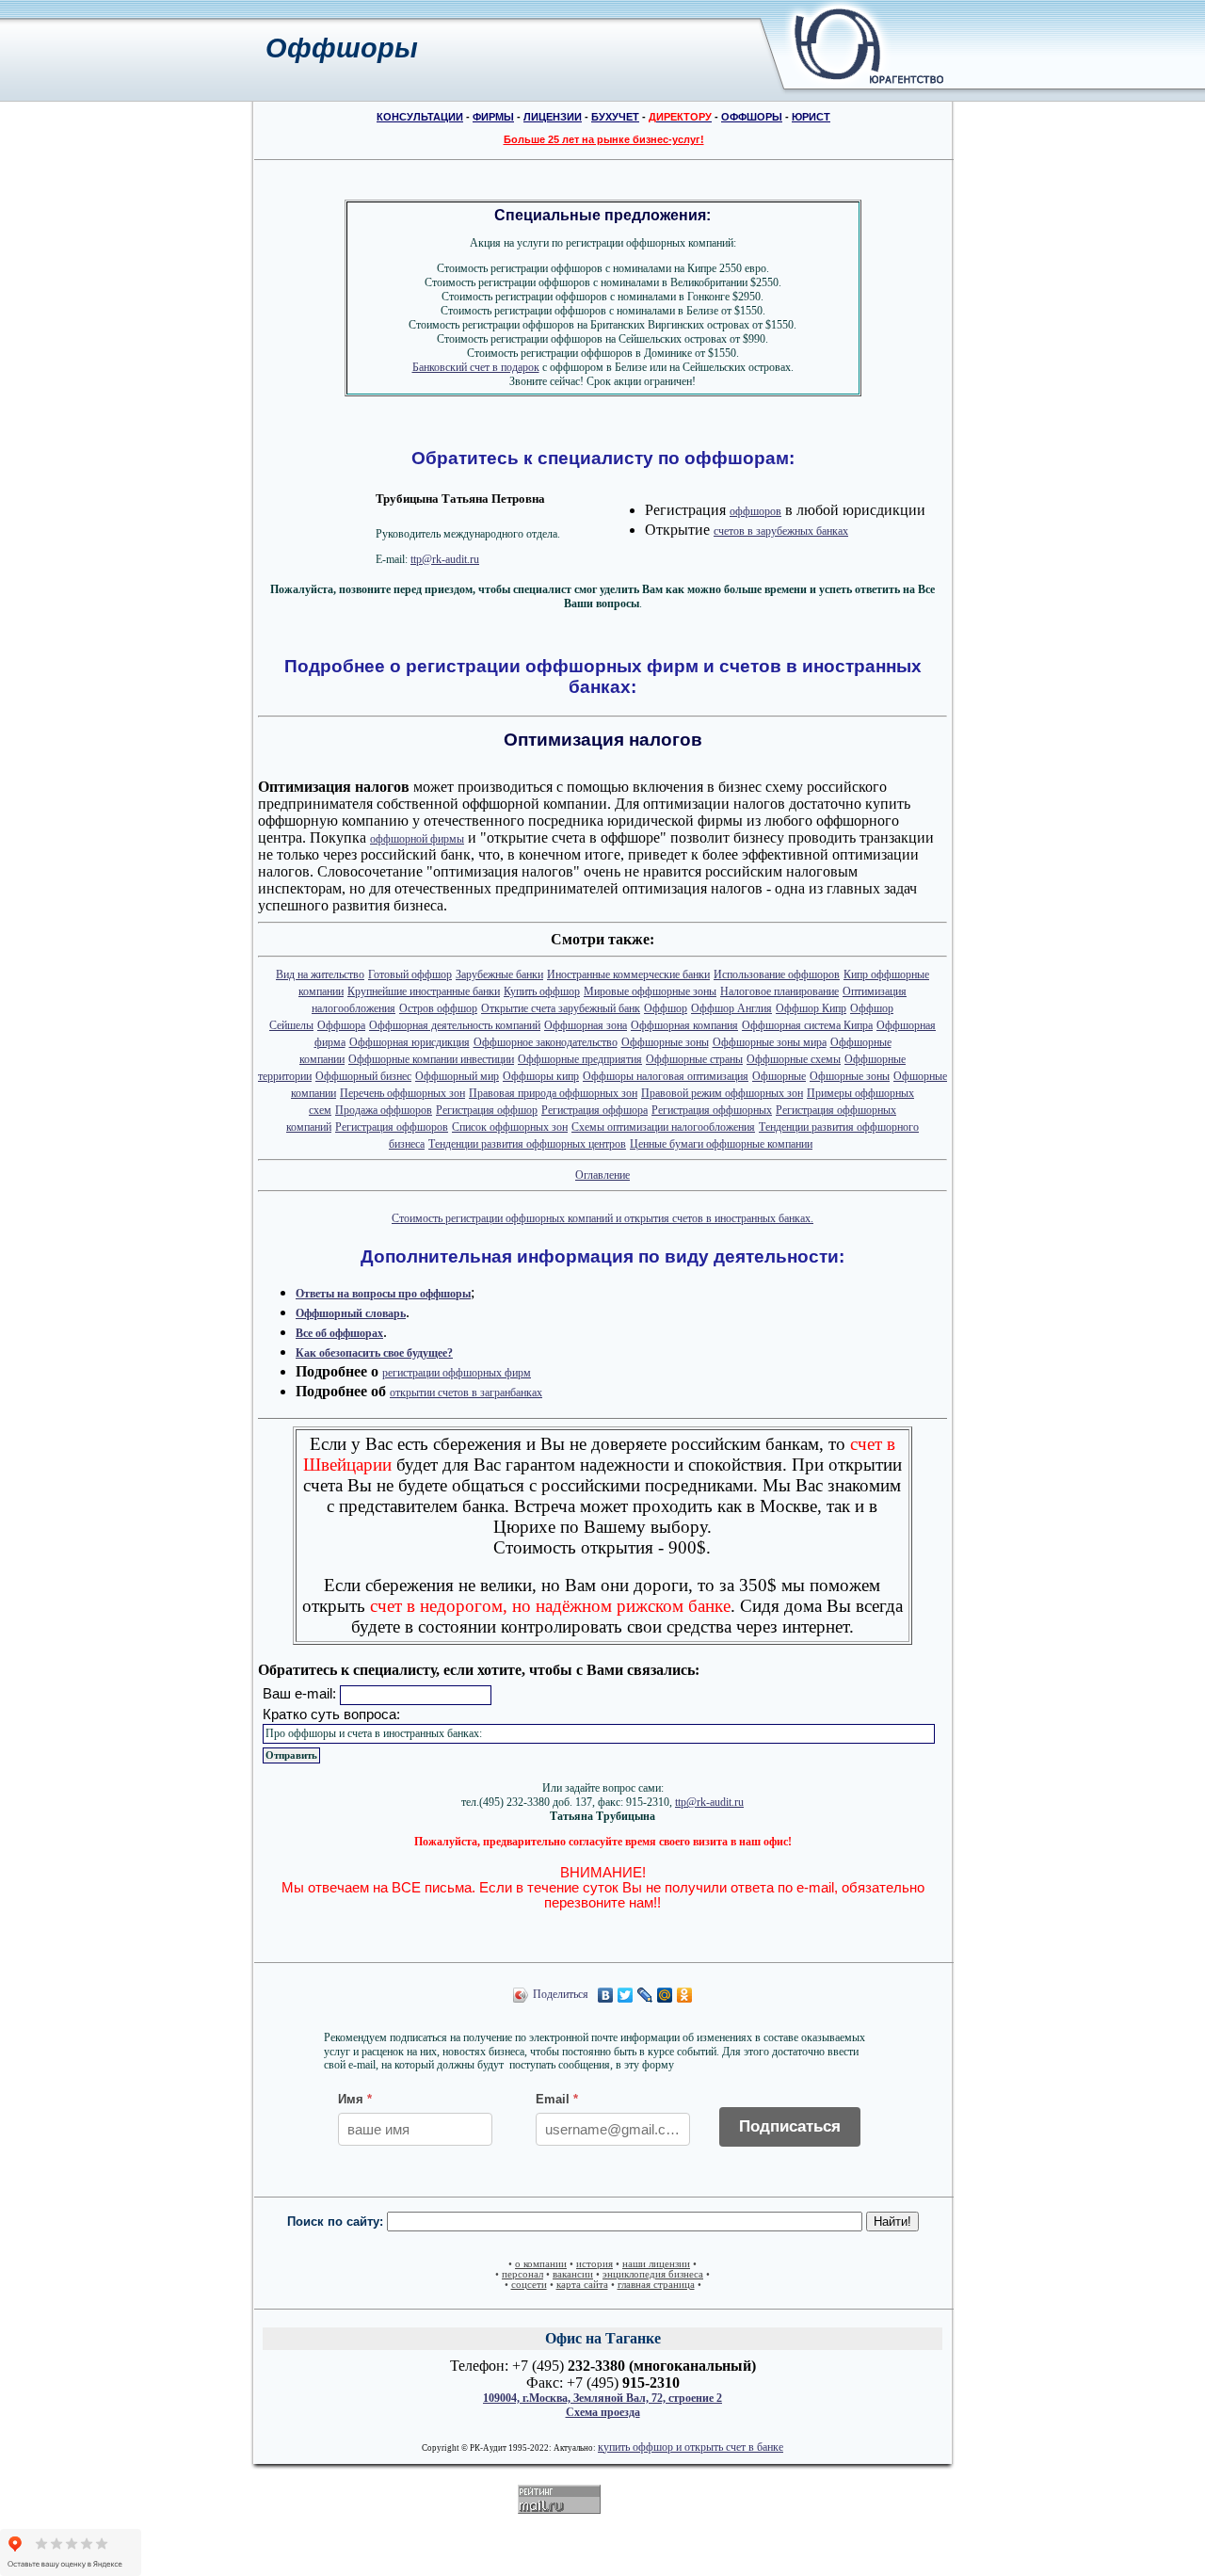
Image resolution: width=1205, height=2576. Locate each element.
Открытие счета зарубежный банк (561, 1008)
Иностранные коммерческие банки (628, 974)
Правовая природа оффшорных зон (553, 1093)
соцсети (529, 2285)
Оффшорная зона (586, 1025)
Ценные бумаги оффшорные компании (721, 1144)
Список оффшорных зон (510, 1127)
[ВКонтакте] (606, 1995)
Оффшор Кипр (811, 1008)
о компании (541, 2264)
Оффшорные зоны (665, 1042)
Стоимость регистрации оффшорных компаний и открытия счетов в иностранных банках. (602, 1218)
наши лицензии (656, 2264)
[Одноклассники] (685, 1995)
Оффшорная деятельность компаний (455, 1025)
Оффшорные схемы (794, 1059)
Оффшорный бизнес (363, 1076)
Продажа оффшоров (384, 1110)
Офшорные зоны (850, 1076)
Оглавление (602, 1175)
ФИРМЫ (493, 117)
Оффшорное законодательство (546, 1042)
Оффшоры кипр (541, 1076)
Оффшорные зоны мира (770, 1042)
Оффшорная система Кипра (807, 1025)
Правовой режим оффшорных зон (722, 1093)
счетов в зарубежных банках (781, 531)
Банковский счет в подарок (476, 367)
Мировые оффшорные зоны (650, 991)
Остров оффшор (438, 1008)
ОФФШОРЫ (752, 117)
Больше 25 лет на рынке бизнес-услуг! (604, 139)
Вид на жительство (320, 974)
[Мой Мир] (665, 1995)
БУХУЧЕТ (615, 117)
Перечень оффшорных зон (402, 1093)
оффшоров (755, 511)
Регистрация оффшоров (392, 1127)
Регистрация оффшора (594, 1110)
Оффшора (341, 1025)
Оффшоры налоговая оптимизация (666, 1076)
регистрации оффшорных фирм (457, 1373)
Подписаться (790, 2126)
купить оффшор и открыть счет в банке (691, 2447)
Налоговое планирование (779, 991)
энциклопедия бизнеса (653, 2274)
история (594, 2264)
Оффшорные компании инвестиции (431, 1059)
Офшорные (779, 1076)
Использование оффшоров (777, 974)
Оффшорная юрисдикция (410, 1042)
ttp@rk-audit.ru (445, 559)
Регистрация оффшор (487, 1110)
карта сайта (582, 2285)
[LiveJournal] (645, 1995)
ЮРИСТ (811, 117)
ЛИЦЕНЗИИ (553, 117)
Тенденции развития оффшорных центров (527, 1144)
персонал (522, 2274)
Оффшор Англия (731, 1008)
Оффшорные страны (694, 1059)
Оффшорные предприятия (580, 1059)
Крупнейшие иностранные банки (424, 991)
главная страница (656, 2285)
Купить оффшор (542, 991)
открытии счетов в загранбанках (466, 1393)
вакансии (573, 2274)
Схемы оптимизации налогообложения (663, 1127)
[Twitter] (626, 1995)
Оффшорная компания (684, 1025)
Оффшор (666, 1008)
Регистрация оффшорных (712, 1110)
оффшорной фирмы (417, 839)
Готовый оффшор (410, 974)
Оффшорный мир (457, 1076)
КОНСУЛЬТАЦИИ (420, 117)
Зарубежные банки (499, 974)
